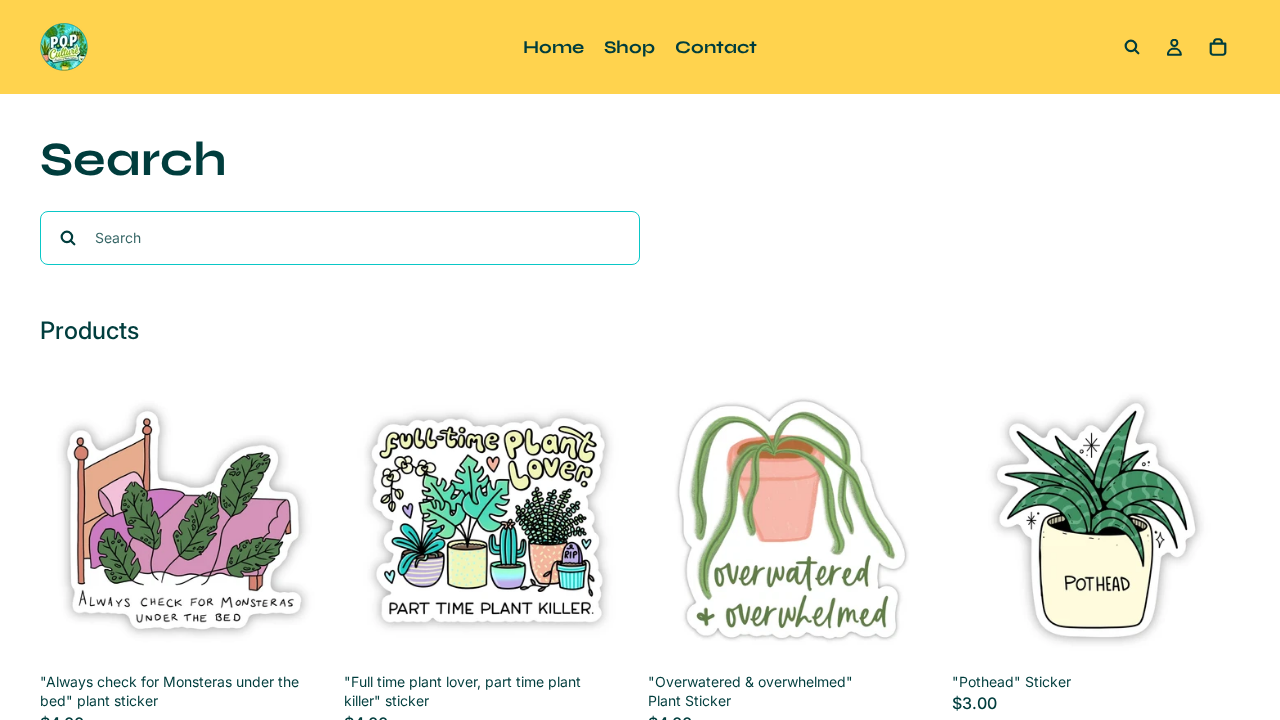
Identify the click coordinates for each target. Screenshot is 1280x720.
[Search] (1132, 47)
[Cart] (1218, 47)
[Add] (297, 633)
